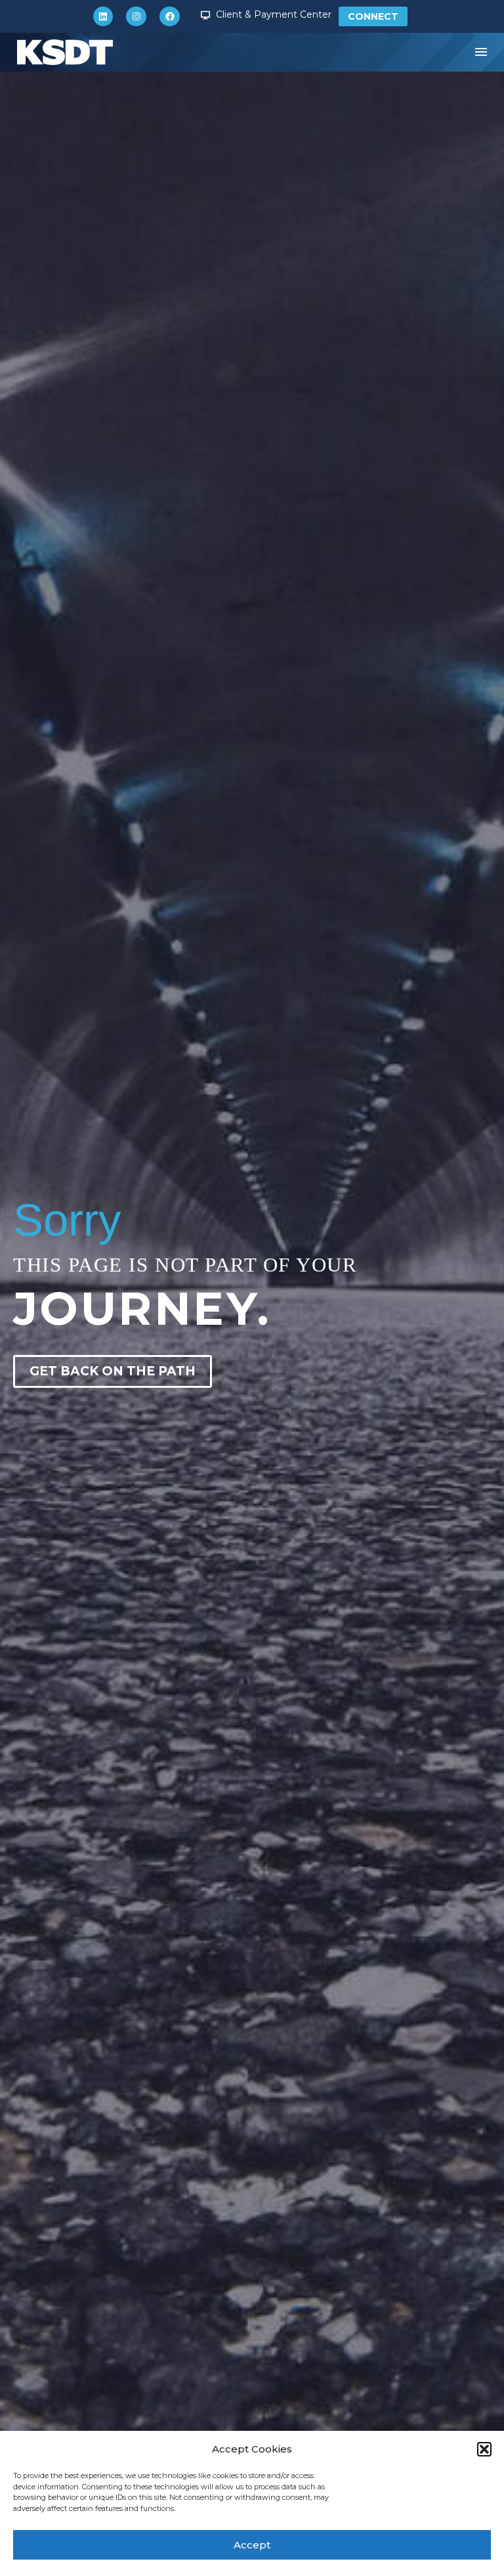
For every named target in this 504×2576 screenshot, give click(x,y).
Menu (481, 52)
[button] (484, 2449)
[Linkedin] (103, 17)
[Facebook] (170, 17)
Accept (252, 2545)
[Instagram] (136, 17)
